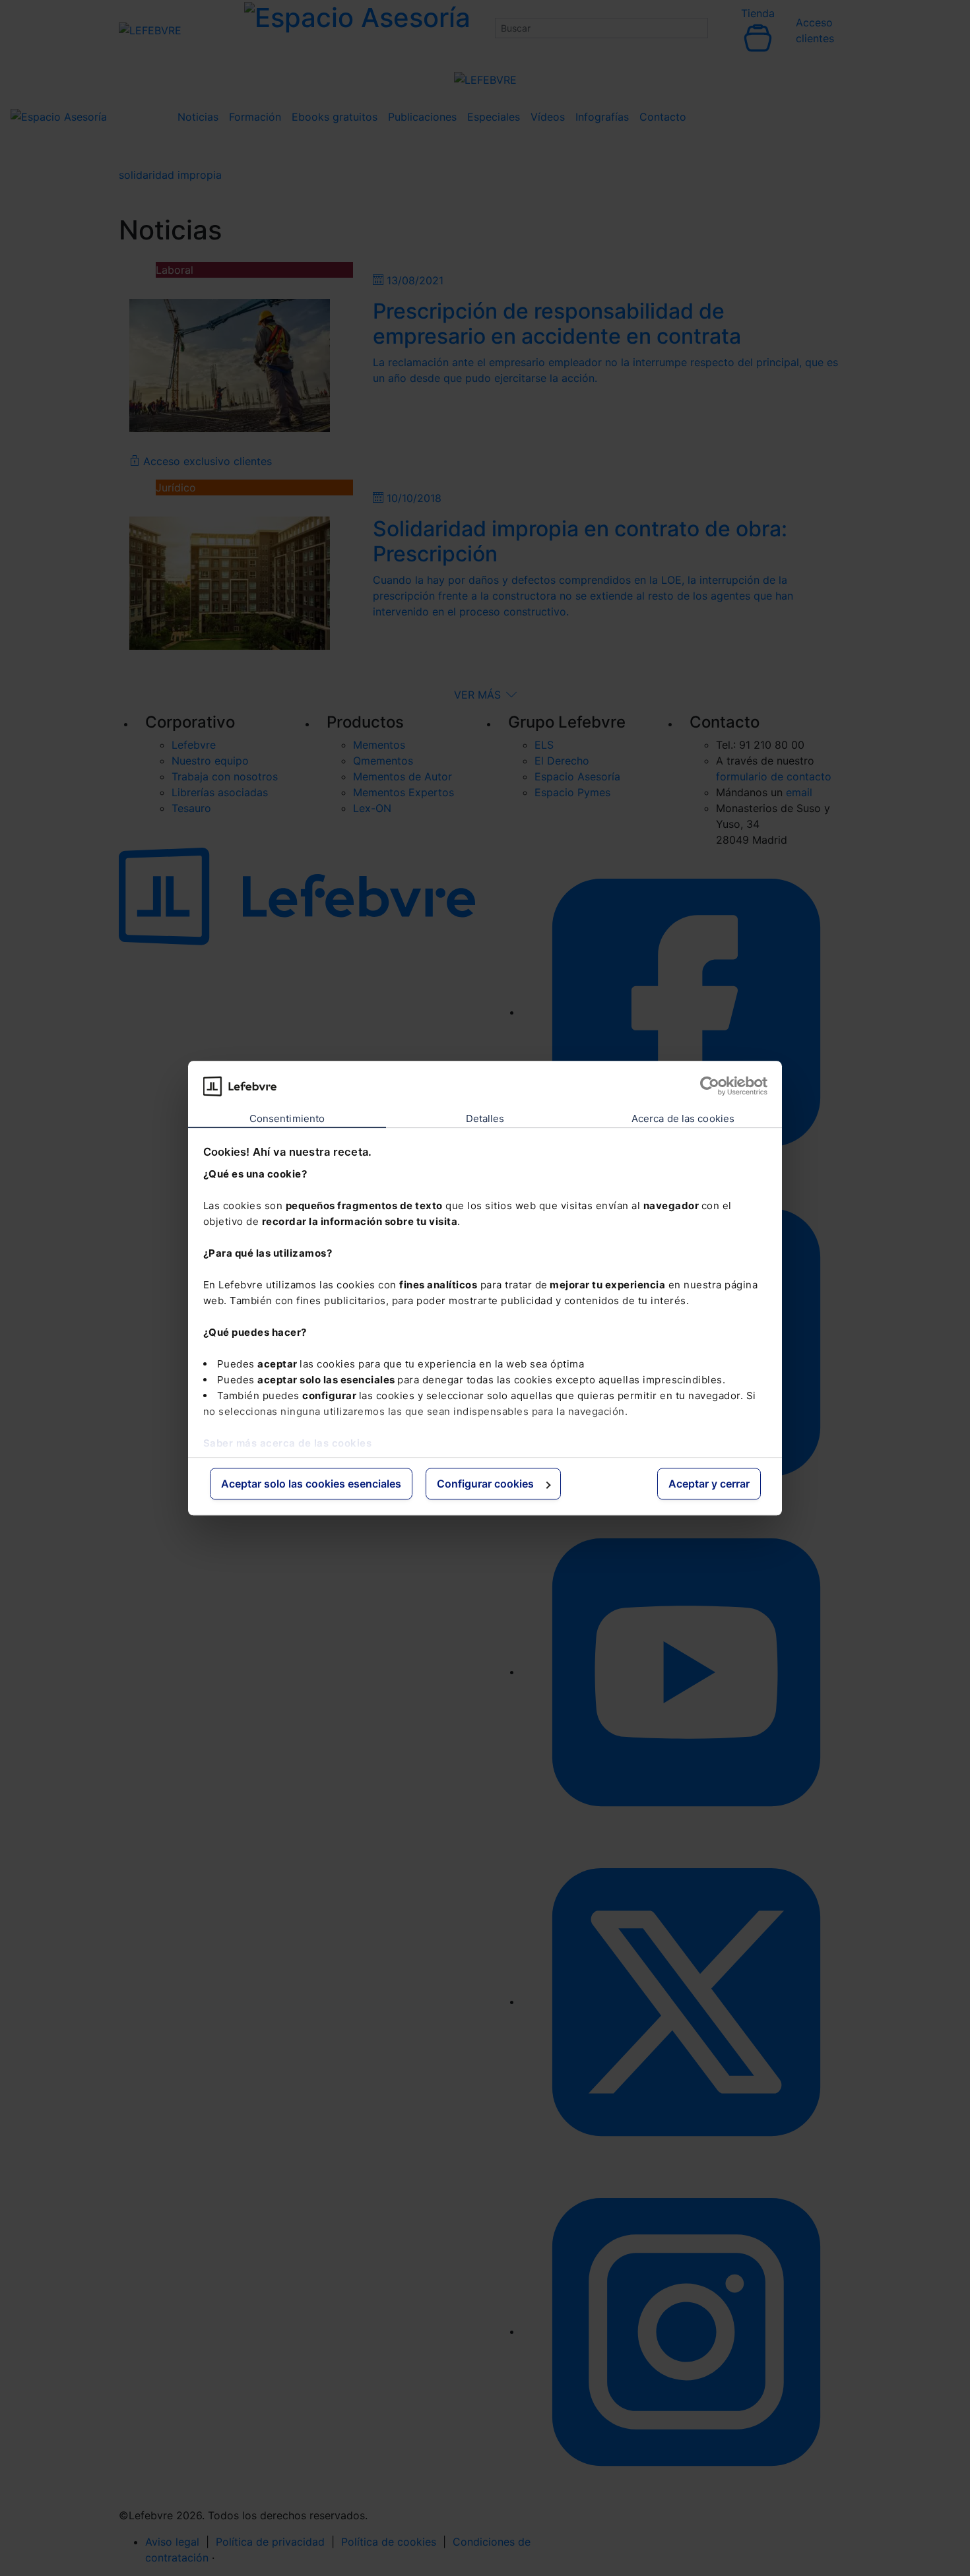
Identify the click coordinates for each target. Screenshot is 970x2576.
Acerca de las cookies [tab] (683, 1119)
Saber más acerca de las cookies (288, 1443)
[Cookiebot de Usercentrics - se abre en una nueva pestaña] (710, 1086)
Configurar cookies (485, 1484)
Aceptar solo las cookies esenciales (311, 1484)
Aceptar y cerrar (709, 1484)
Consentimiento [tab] (287, 1119)
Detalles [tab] (485, 1119)
